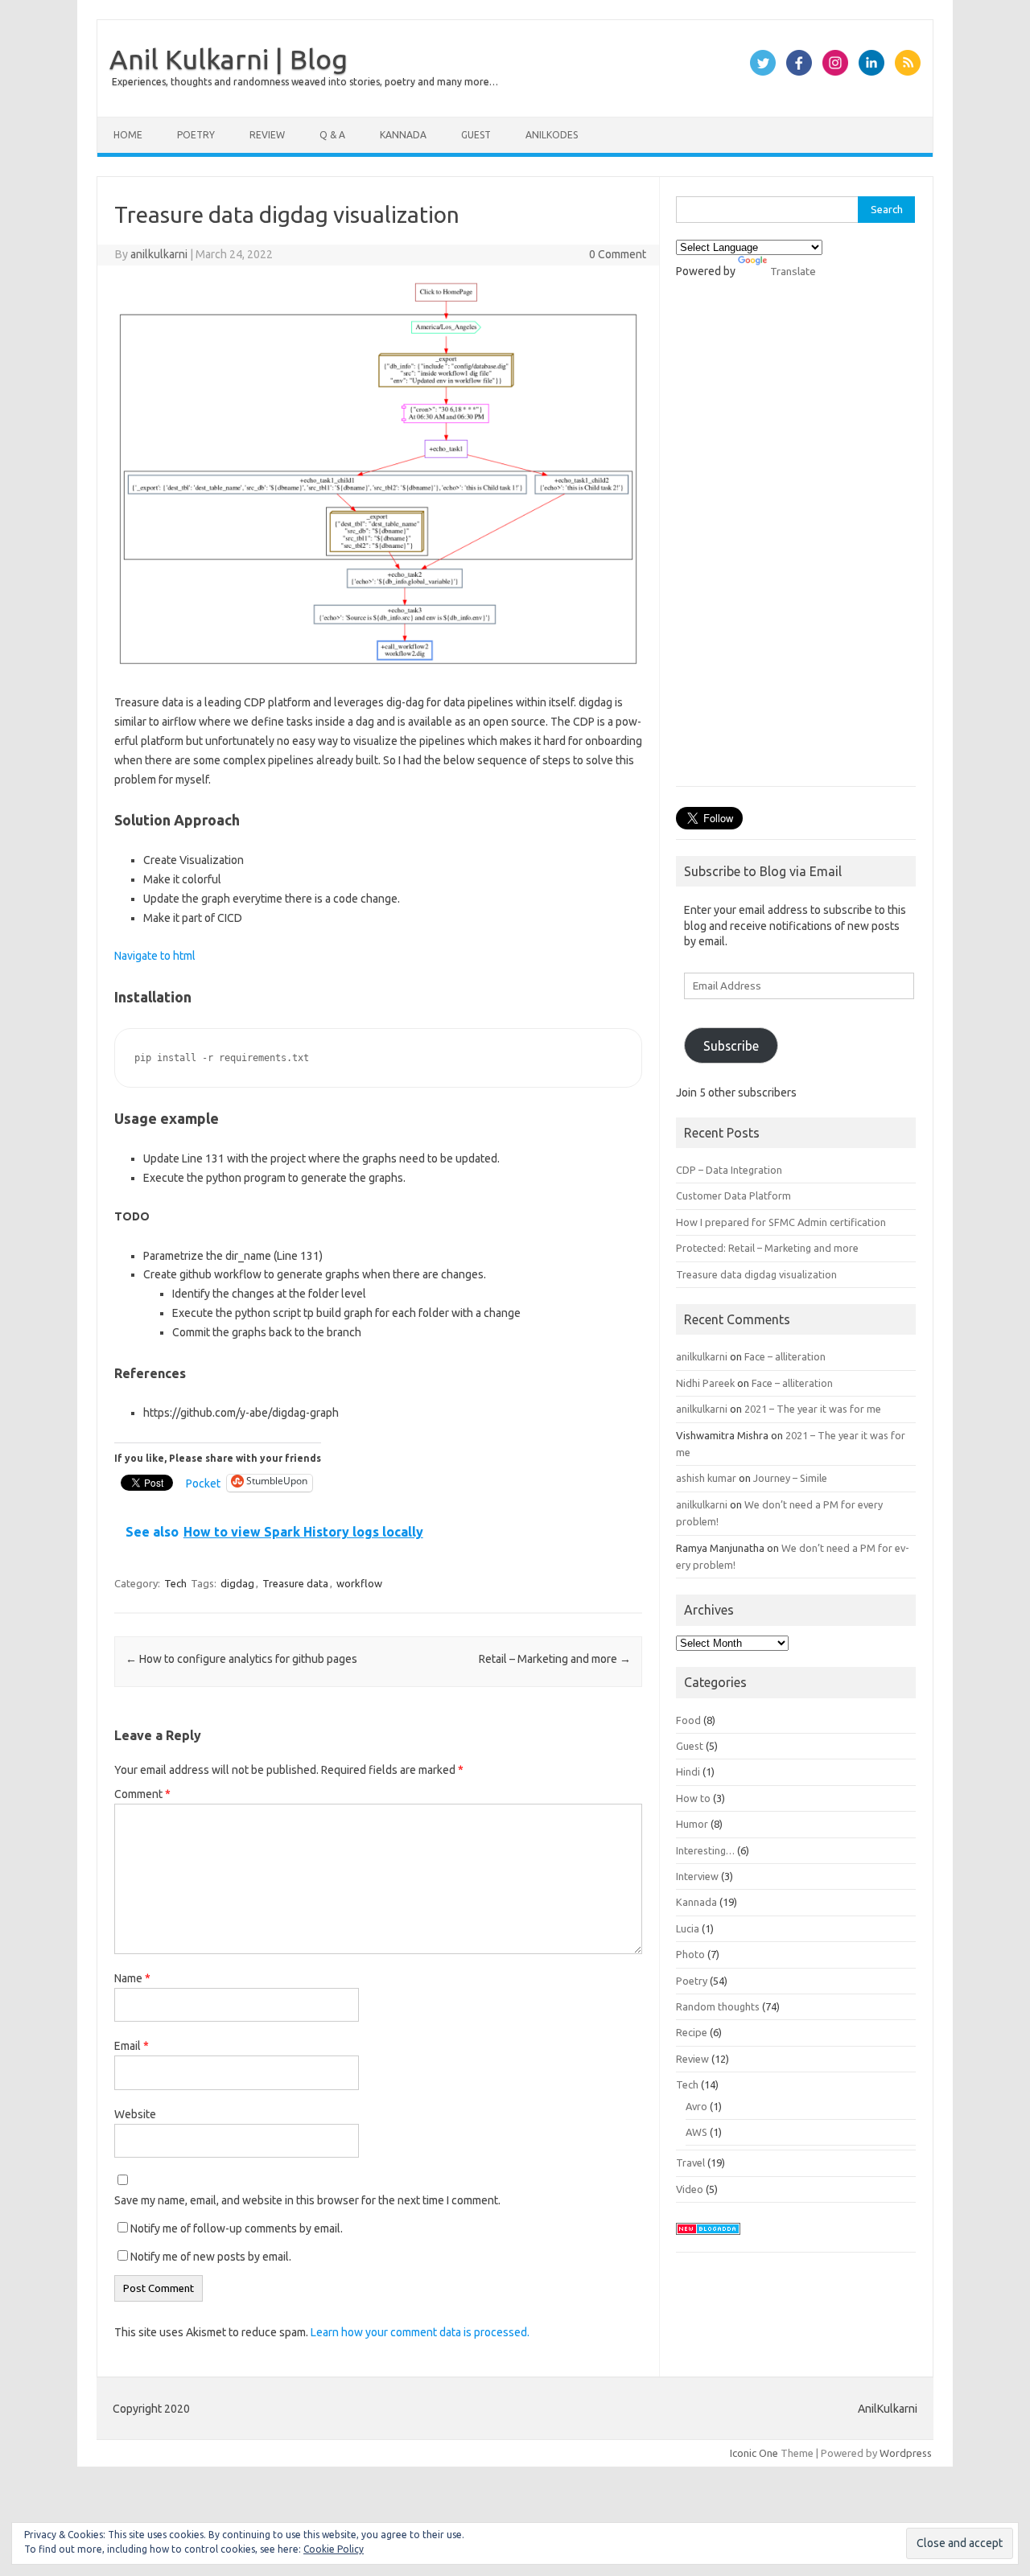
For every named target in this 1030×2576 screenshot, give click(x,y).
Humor (692, 1824)
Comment (142, 1794)
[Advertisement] (796, 541)
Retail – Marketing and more (555, 1659)
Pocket (203, 1483)
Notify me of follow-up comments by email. (237, 2228)
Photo (690, 1954)
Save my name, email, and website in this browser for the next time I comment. (307, 2200)
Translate (793, 271)
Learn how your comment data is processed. (420, 2332)
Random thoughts (718, 2006)
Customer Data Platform (733, 1195)
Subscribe (731, 1046)
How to (693, 1798)
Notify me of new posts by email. (211, 2257)
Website (135, 2114)
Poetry (196, 135)
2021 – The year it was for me (813, 1409)
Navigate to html (155, 956)
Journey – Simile (790, 1478)
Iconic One (754, 2453)
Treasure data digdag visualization (756, 1274)
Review (267, 135)
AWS (696, 2132)
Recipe (692, 2032)
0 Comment (618, 254)
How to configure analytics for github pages (241, 1659)
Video (690, 2189)
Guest (476, 135)
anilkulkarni (159, 254)
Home (128, 135)
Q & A (332, 135)
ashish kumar (706, 1478)
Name (132, 1978)
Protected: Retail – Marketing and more (767, 1248)
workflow (359, 1583)
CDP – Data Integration (729, 1170)
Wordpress (906, 2453)
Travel (690, 2162)
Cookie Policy (334, 2549)
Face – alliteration (785, 1356)
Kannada (403, 135)
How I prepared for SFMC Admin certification (781, 1222)
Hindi (688, 1772)
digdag (237, 1583)
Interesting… (705, 1850)
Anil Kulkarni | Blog (229, 59)
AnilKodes (552, 135)
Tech (175, 1583)
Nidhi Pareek (705, 1383)
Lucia (688, 1928)
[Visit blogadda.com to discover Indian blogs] (708, 2239)
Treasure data (295, 1583)
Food (688, 1720)
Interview (697, 1876)
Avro (696, 2106)
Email (132, 2046)
